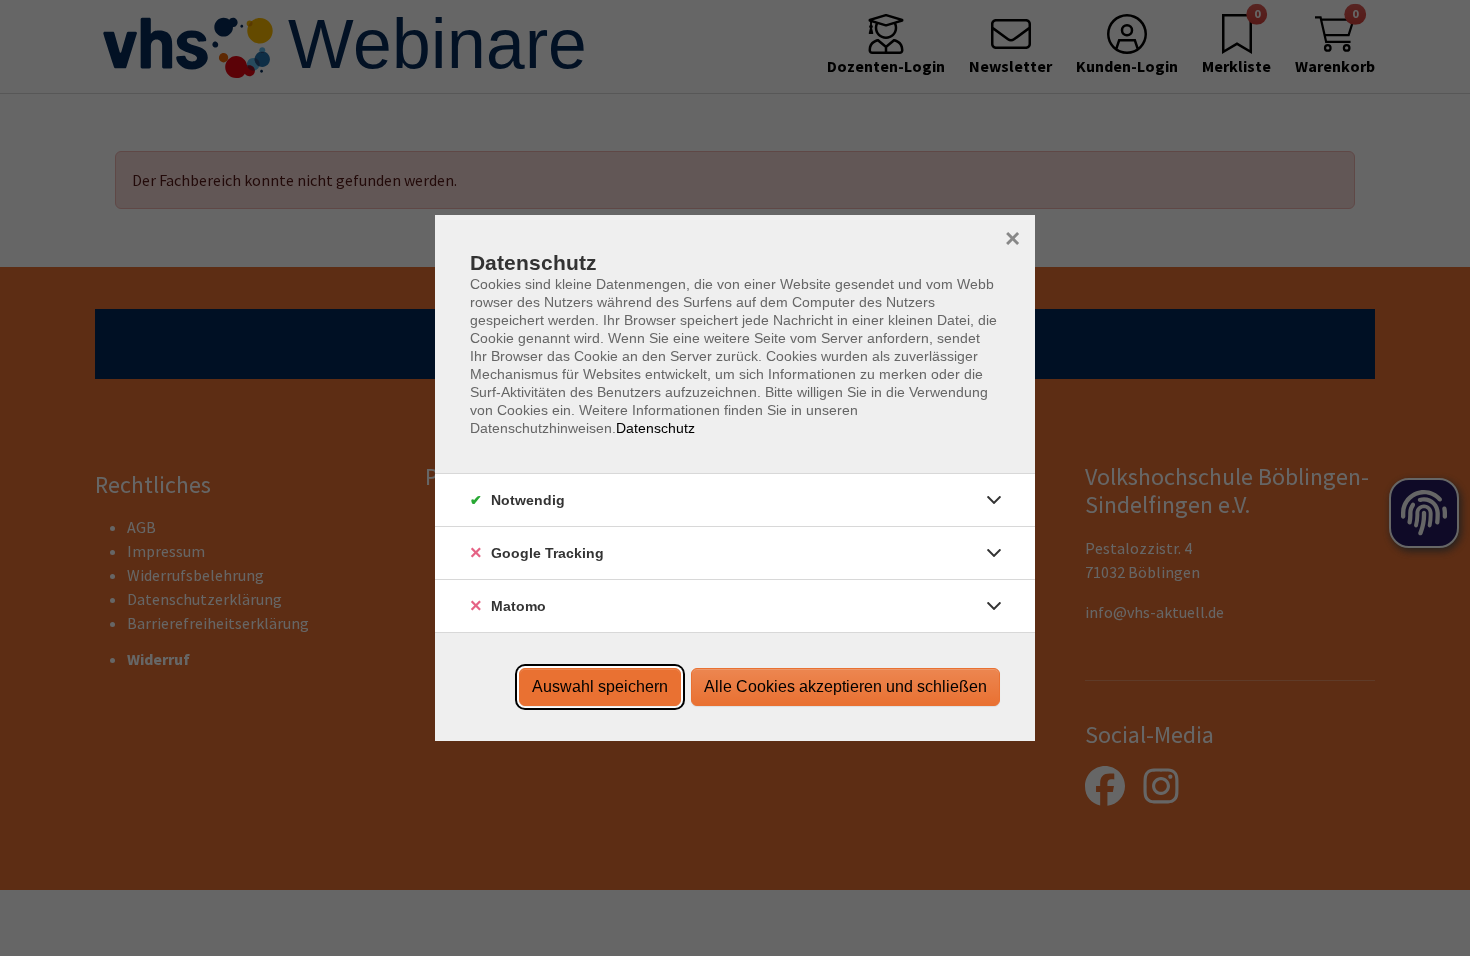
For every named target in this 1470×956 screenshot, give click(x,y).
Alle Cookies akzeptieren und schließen (845, 686)
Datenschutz (655, 428)
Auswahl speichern (600, 686)
